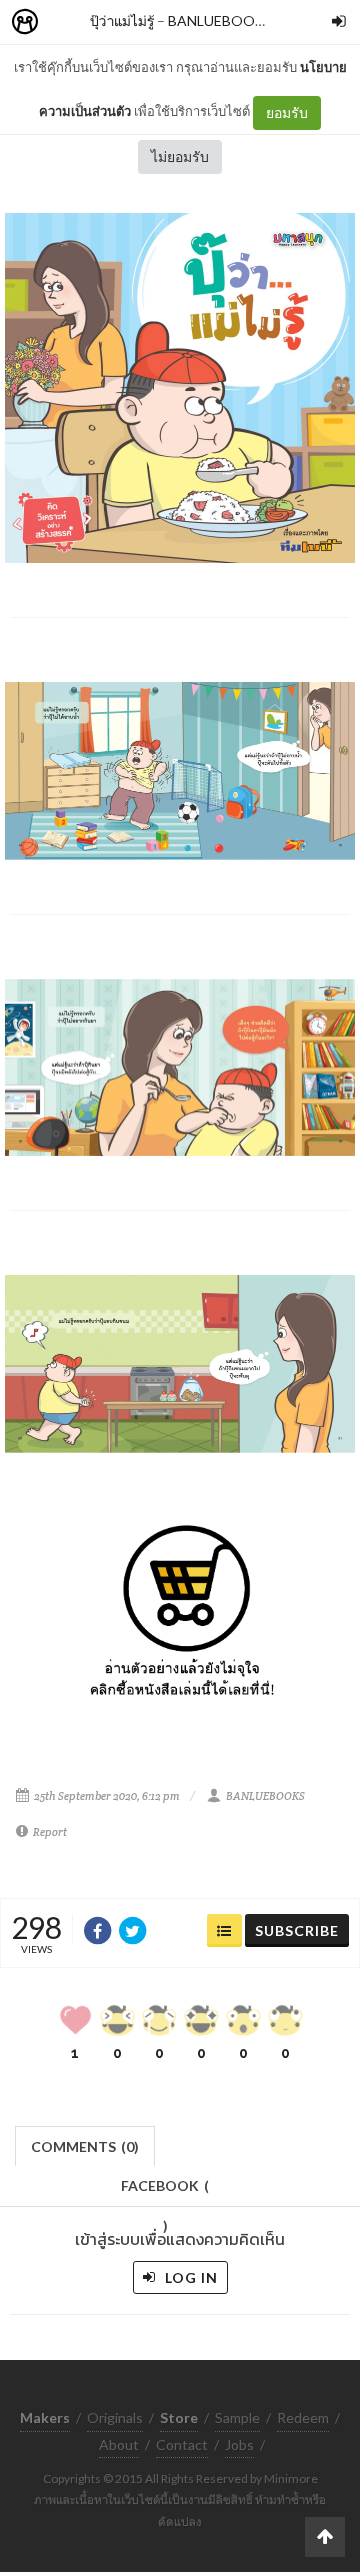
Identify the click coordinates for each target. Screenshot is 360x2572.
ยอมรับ (287, 112)
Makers (69, 22)
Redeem (303, 2417)
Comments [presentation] (85, 2146)
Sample (237, 2417)
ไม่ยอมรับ (180, 156)
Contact (182, 2444)
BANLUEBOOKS (220, 20)
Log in (189, 2277)
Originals (115, 2417)
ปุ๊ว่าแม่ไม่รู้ (122, 20)
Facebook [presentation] (165, 2191)
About (119, 2444)
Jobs (239, 2444)
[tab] (85, 2144)
